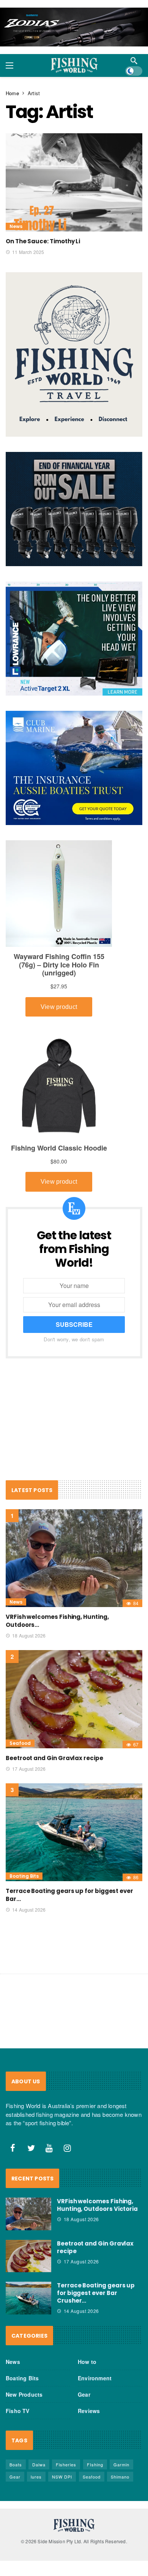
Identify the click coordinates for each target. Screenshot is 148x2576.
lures (36, 2477)
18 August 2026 (29, 1635)
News (16, 226)
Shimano (120, 2477)
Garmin (121, 2464)
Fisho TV (18, 2411)
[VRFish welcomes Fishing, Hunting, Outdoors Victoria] (74, 1558)
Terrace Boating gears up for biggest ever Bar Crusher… (96, 2293)
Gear (84, 2394)
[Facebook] (13, 2148)
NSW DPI (62, 2477)
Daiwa (39, 2464)
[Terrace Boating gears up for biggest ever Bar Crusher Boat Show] (74, 1832)
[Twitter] (31, 2148)
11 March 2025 (28, 252)
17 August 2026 (29, 1769)
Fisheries (66, 2464)
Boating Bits (24, 1876)
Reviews (89, 2411)
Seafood (20, 1743)
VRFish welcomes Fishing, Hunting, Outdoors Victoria (97, 2205)
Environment (95, 2378)
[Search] (134, 61)
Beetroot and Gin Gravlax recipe (54, 1758)
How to (87, 2362)
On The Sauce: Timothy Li (43, 241)
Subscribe (74, 1324)
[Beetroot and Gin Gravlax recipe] (74, 1699)
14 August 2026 (29, 1910)
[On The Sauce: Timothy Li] (74, 182)
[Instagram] (68, 2148)
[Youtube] (49, 2148)
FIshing (95, 2464)
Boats (16, 2464)
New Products (24, 2394)
